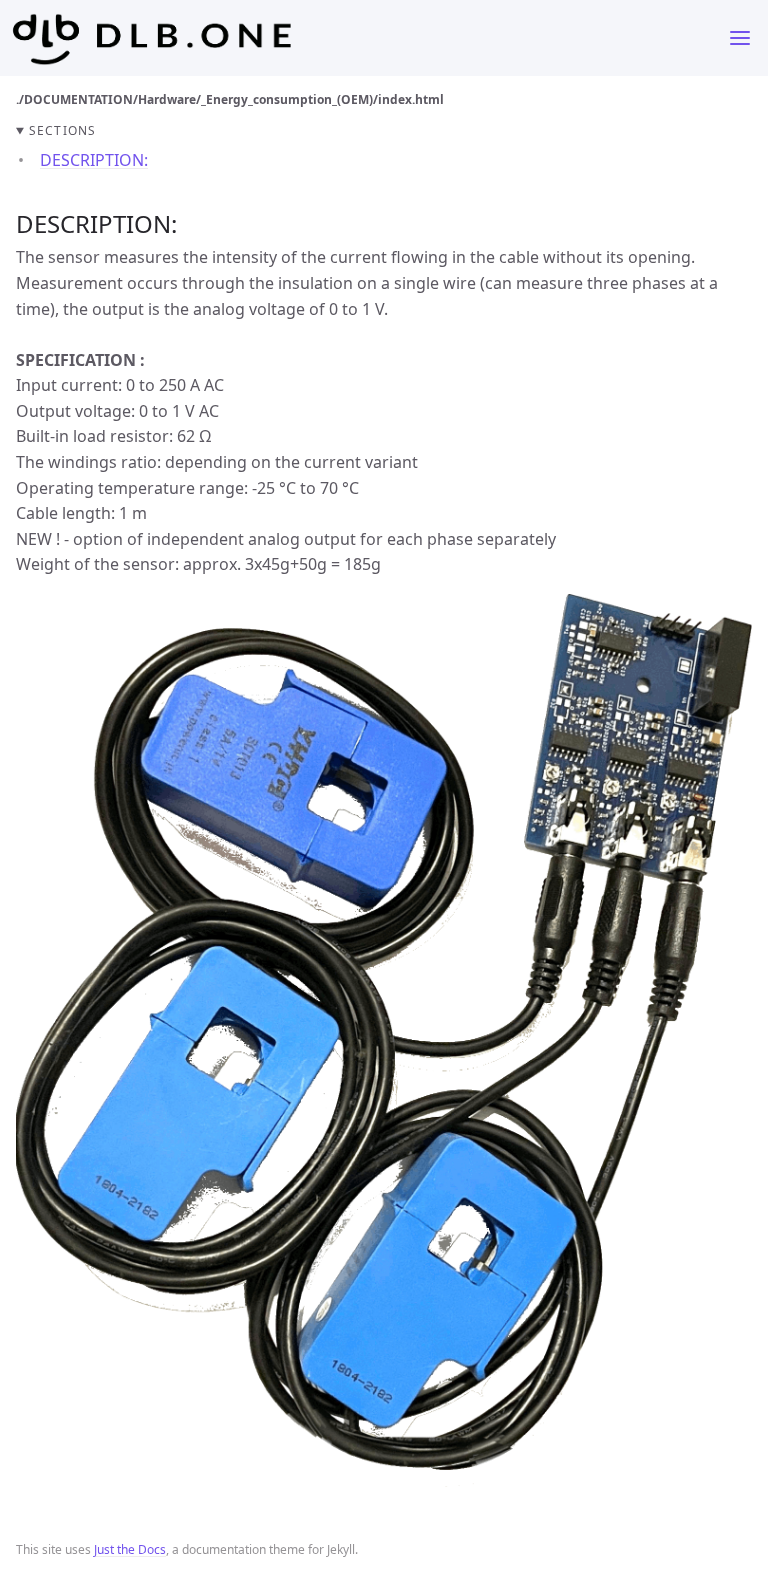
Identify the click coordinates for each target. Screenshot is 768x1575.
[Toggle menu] (740, 38)
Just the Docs (130, 1549)
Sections (63, 130)
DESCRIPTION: (94, 160)
